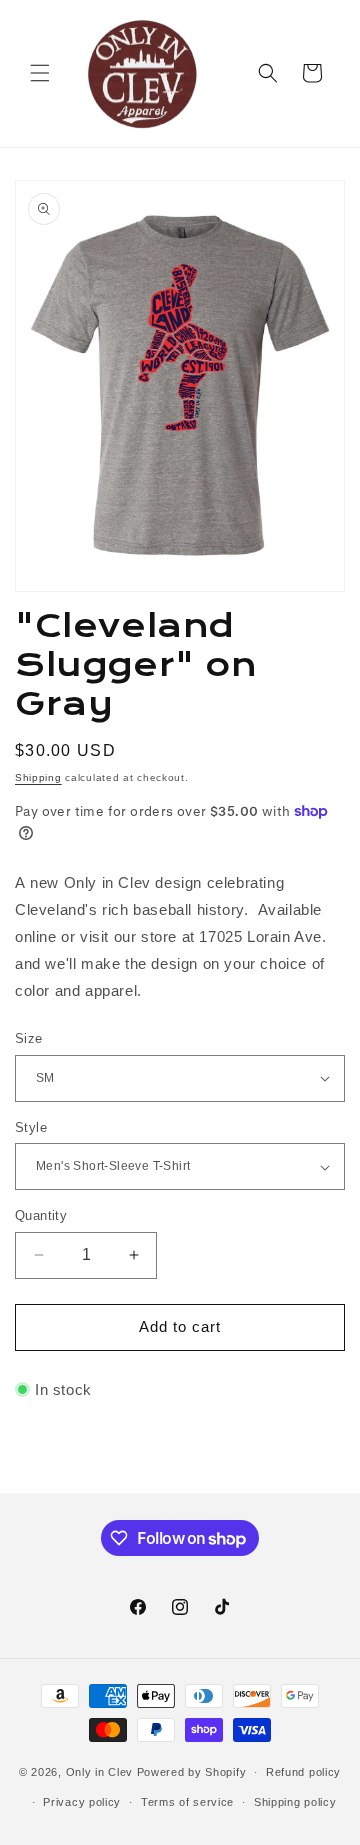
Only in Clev (99, 1772)
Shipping (38, 777)
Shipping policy (295, 1802)
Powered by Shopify (192, 1772)
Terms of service (187, 1802)
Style (31, 1127)
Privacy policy (82, 1802)
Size (29, 1038)
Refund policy (303, 1772)
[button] (40, 73)
